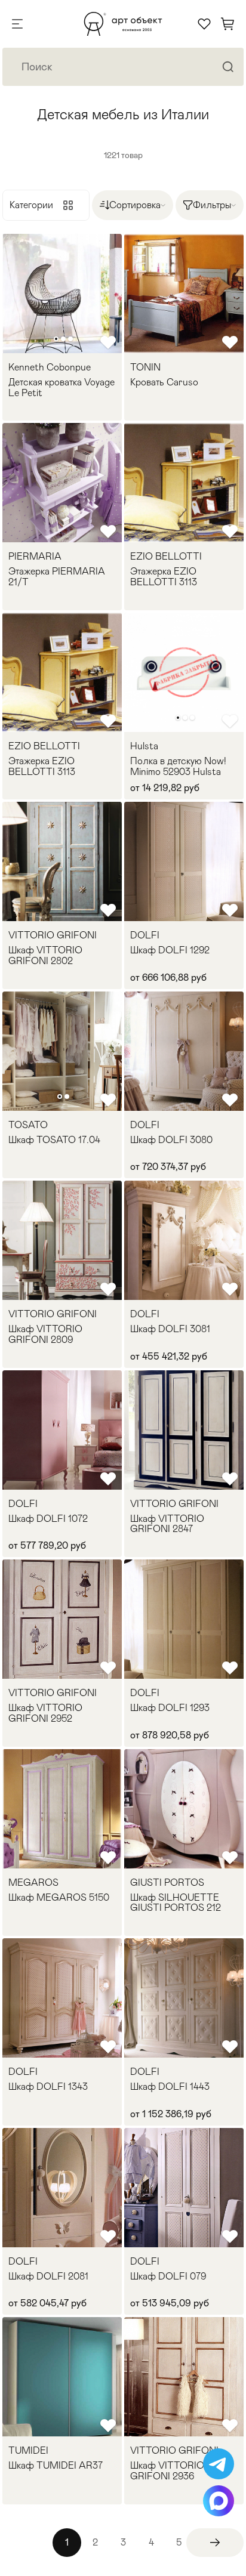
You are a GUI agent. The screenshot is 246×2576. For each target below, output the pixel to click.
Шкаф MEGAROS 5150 (59, 1898)
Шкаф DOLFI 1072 (48, 1519)
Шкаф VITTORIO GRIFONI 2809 (45, 1334)
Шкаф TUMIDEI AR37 (56, 2466)
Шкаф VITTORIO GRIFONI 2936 (167, 2471)
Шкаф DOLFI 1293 (170, 1708)
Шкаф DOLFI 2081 (48, 2277)
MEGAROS (33, 1883)
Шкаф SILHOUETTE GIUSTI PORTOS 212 (176, 1903)
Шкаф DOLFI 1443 (170, 2087)
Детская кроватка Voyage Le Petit (61, 387)
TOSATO (28, 1125)
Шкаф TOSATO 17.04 (54, 1140)
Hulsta (144, 746)
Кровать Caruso (164, 382)
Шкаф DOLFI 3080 (171, 1140)
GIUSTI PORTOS (167, 1883)
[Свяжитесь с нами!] (219, 2464)
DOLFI (145, 935)
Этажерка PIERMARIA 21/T (57, 577)
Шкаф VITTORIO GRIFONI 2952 (45, 1713)
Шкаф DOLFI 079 (168, 2277)
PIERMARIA (35, 557)
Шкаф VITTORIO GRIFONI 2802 (45, 955)
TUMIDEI (28, 2451)
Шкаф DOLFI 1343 (48, 2087)
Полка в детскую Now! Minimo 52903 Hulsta (178, 766)
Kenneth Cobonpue (50, 367)
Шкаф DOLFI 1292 (170, 950)
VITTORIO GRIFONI (53, 935)
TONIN (145, 367)
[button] (56, 339)
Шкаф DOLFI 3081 (170, 1329)
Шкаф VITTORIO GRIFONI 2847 (167, 1524)
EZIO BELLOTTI (166, 557)
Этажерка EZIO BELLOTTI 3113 (164, 577)
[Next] (215, 2543)
